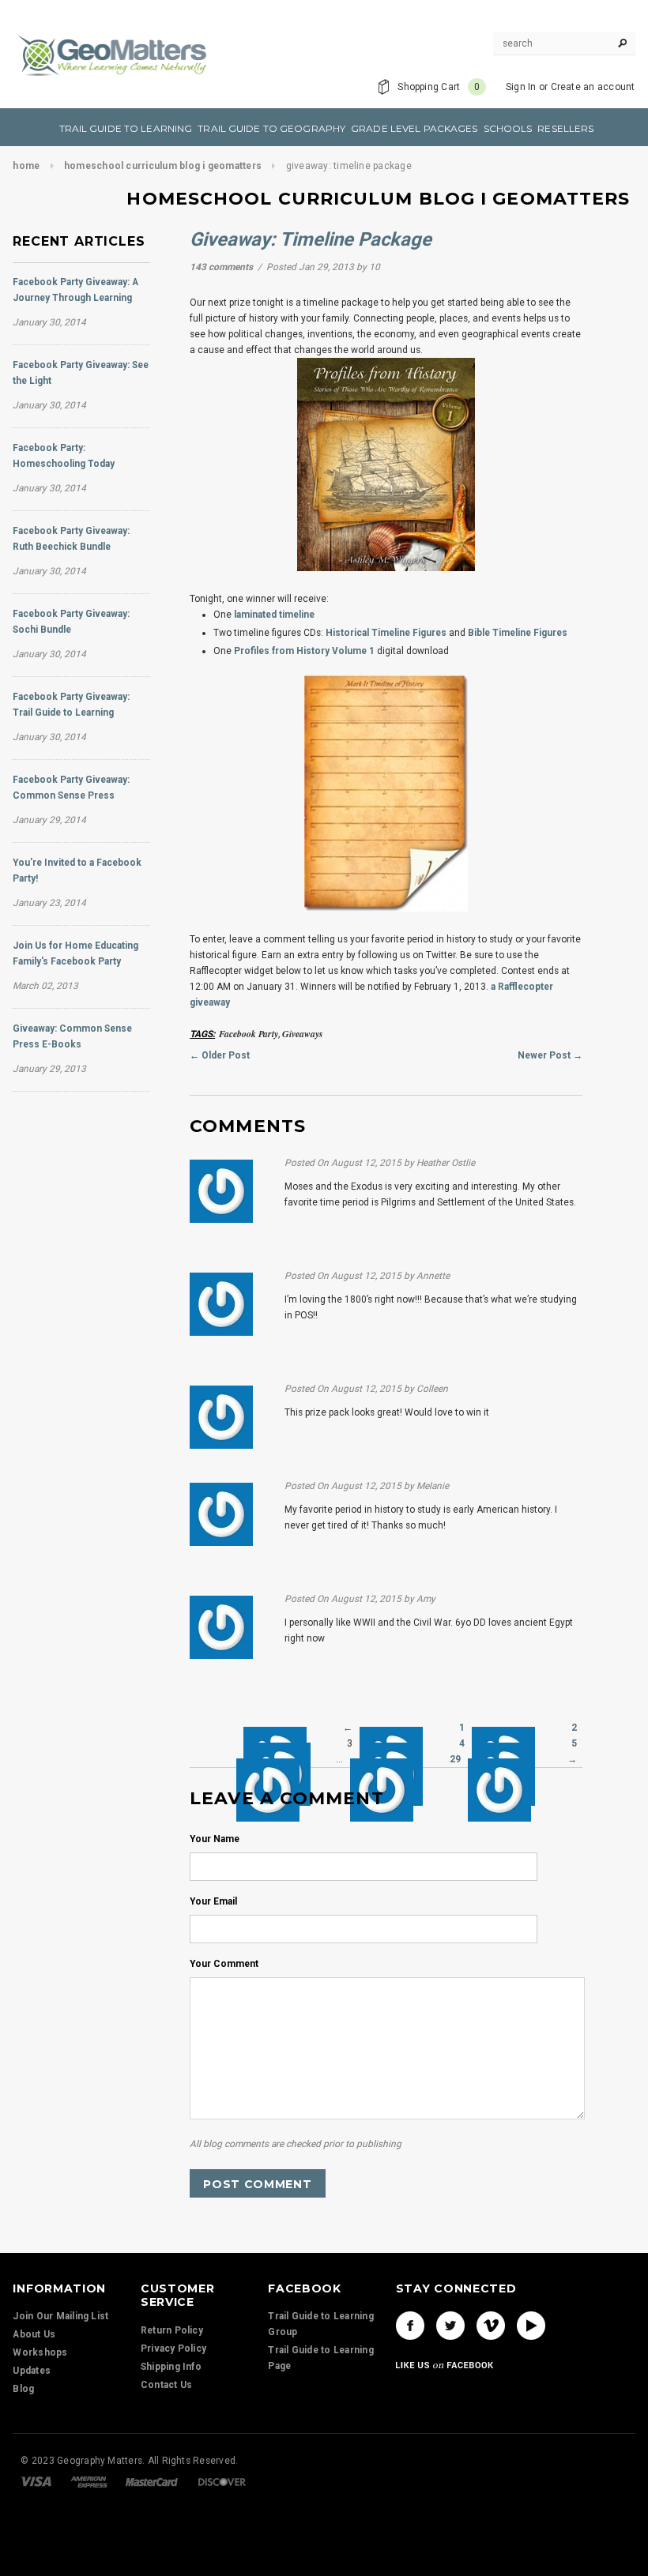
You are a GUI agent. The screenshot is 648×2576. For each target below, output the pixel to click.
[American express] (89, 2481)
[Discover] (222, 2481)
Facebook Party (249, 1034)
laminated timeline (274, 615)
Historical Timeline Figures (386, 633)
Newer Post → (550, 1055)
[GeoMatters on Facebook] (410, 2326)
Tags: (202, 1034)
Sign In (521, 87)
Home (26, 166)
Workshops (40, 2352)
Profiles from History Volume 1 (304, 651)
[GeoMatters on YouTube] (531, 2326)
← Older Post (220, 1055)
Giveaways (303, 1034)
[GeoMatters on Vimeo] (491, 2326)
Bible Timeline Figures (518, 633)
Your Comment (224, 1964)
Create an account (593, 87)
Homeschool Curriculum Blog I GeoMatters (163, 166)
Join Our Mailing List (60, 2316)
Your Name (215, 1839)
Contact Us (166, 2385)
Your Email (213, 1901)
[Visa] (36, 2481)
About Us (34, 2334)
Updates (32, 2371)
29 (455, 1759)
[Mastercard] (152, 2481)
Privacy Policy (173, 2348)
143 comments (222, 267)
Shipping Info (171, 2367)
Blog (23, 2389)
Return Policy (172, 2330)
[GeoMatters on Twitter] (450, 2326)
